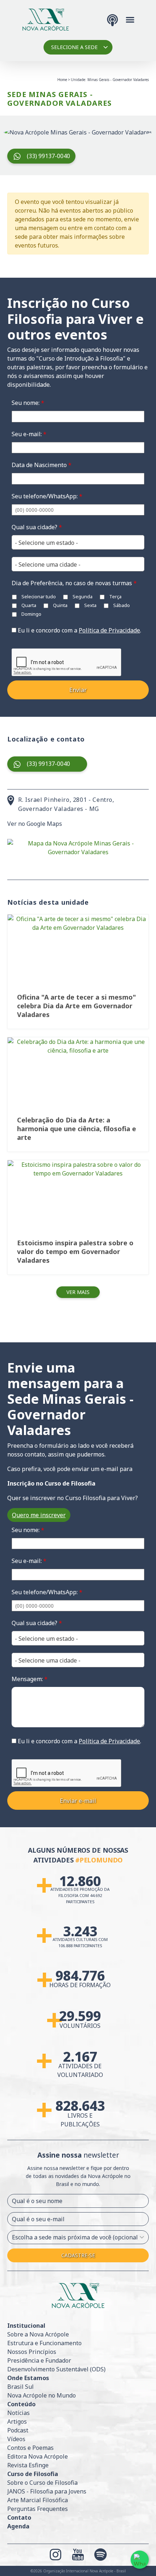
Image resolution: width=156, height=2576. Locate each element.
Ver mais (78, 1292)
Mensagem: (30, 1679)
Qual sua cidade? (37, 527)
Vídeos (16, 2439)
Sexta (90, 605)
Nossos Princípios (32, 2352)
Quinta (60, 605)
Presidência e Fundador (39, 2360)
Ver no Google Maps (35, 824)
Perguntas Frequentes (38, 2509)
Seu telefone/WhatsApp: (47, 496)
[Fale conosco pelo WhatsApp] (140, 2560)
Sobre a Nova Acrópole (38, 2334)
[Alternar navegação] (130, 19)
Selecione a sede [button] (74, 47)
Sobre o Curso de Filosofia (42, 2483)
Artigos (17, 2422)
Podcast (18, 2430)
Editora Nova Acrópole (38, 2456)
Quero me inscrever (39, 1515)
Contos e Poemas (30, 2448)
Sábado (121, 605)
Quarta (28, 605)
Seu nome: (28, 403)
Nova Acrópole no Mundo (42, 2395)
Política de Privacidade (109, 630)
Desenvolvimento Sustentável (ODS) (56, 2369)
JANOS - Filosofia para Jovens (47, 2491)
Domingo (31, 614)
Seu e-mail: (29, 434)
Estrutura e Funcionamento (44, 2343)
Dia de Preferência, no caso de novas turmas (74, 583)
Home (62, 80)
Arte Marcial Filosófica (38, 2500)
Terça (115, 596)
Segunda (82, 596)
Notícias (19, 2413)
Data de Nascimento (42, 465)
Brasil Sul (20, 2387)
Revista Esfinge (28, 2465)
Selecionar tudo (38, 596)
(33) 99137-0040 (48, 156)
